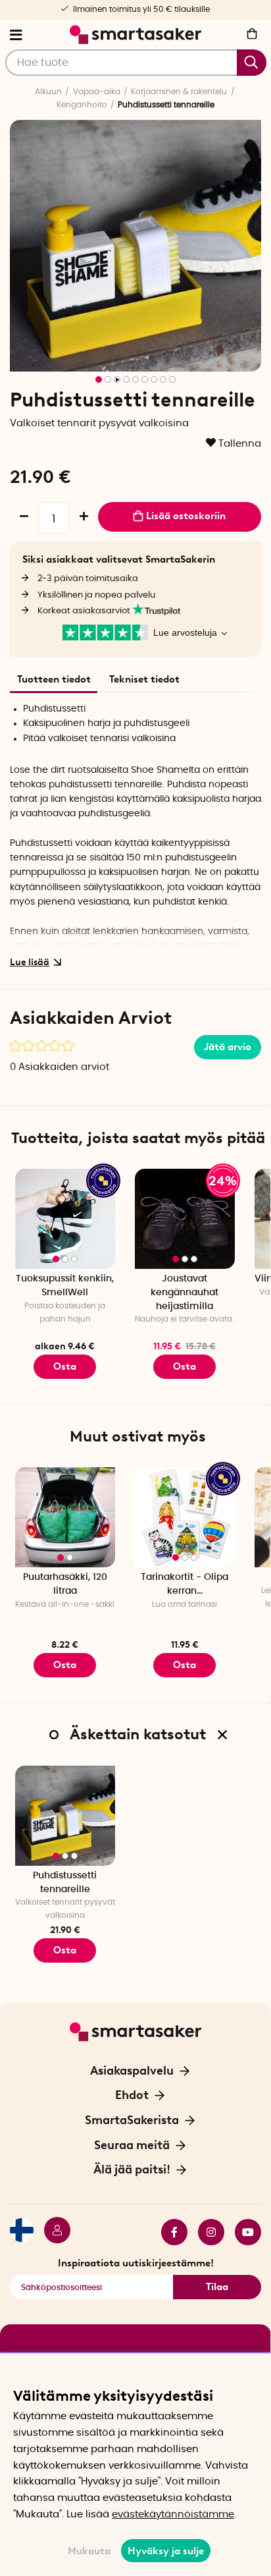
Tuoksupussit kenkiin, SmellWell (65, 1286)
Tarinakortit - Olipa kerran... (185, 1584)
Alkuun (48, 92)
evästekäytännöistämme (173, 2514)
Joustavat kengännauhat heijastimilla (185, 1292)
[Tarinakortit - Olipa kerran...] (185, 1517)
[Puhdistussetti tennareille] (65, 1816)
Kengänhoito (82, 105)
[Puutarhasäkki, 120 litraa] (65, 1517)
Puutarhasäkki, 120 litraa (65, 1584)
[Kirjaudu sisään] (52, 2232)
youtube (243, 2232)
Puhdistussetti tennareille (65, 1883)
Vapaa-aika (97, 92)
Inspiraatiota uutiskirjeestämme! (136, 2263)
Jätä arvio (228, 1047)
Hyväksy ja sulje (166, 2551)
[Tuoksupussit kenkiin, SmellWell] (65, 1219)
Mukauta (89, 2551)
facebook (169, 2232)
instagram (206, 2232)
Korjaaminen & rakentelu (179, 92)
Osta (65, 1366)
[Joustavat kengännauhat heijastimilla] (185, 1219)
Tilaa (217, 2287)
